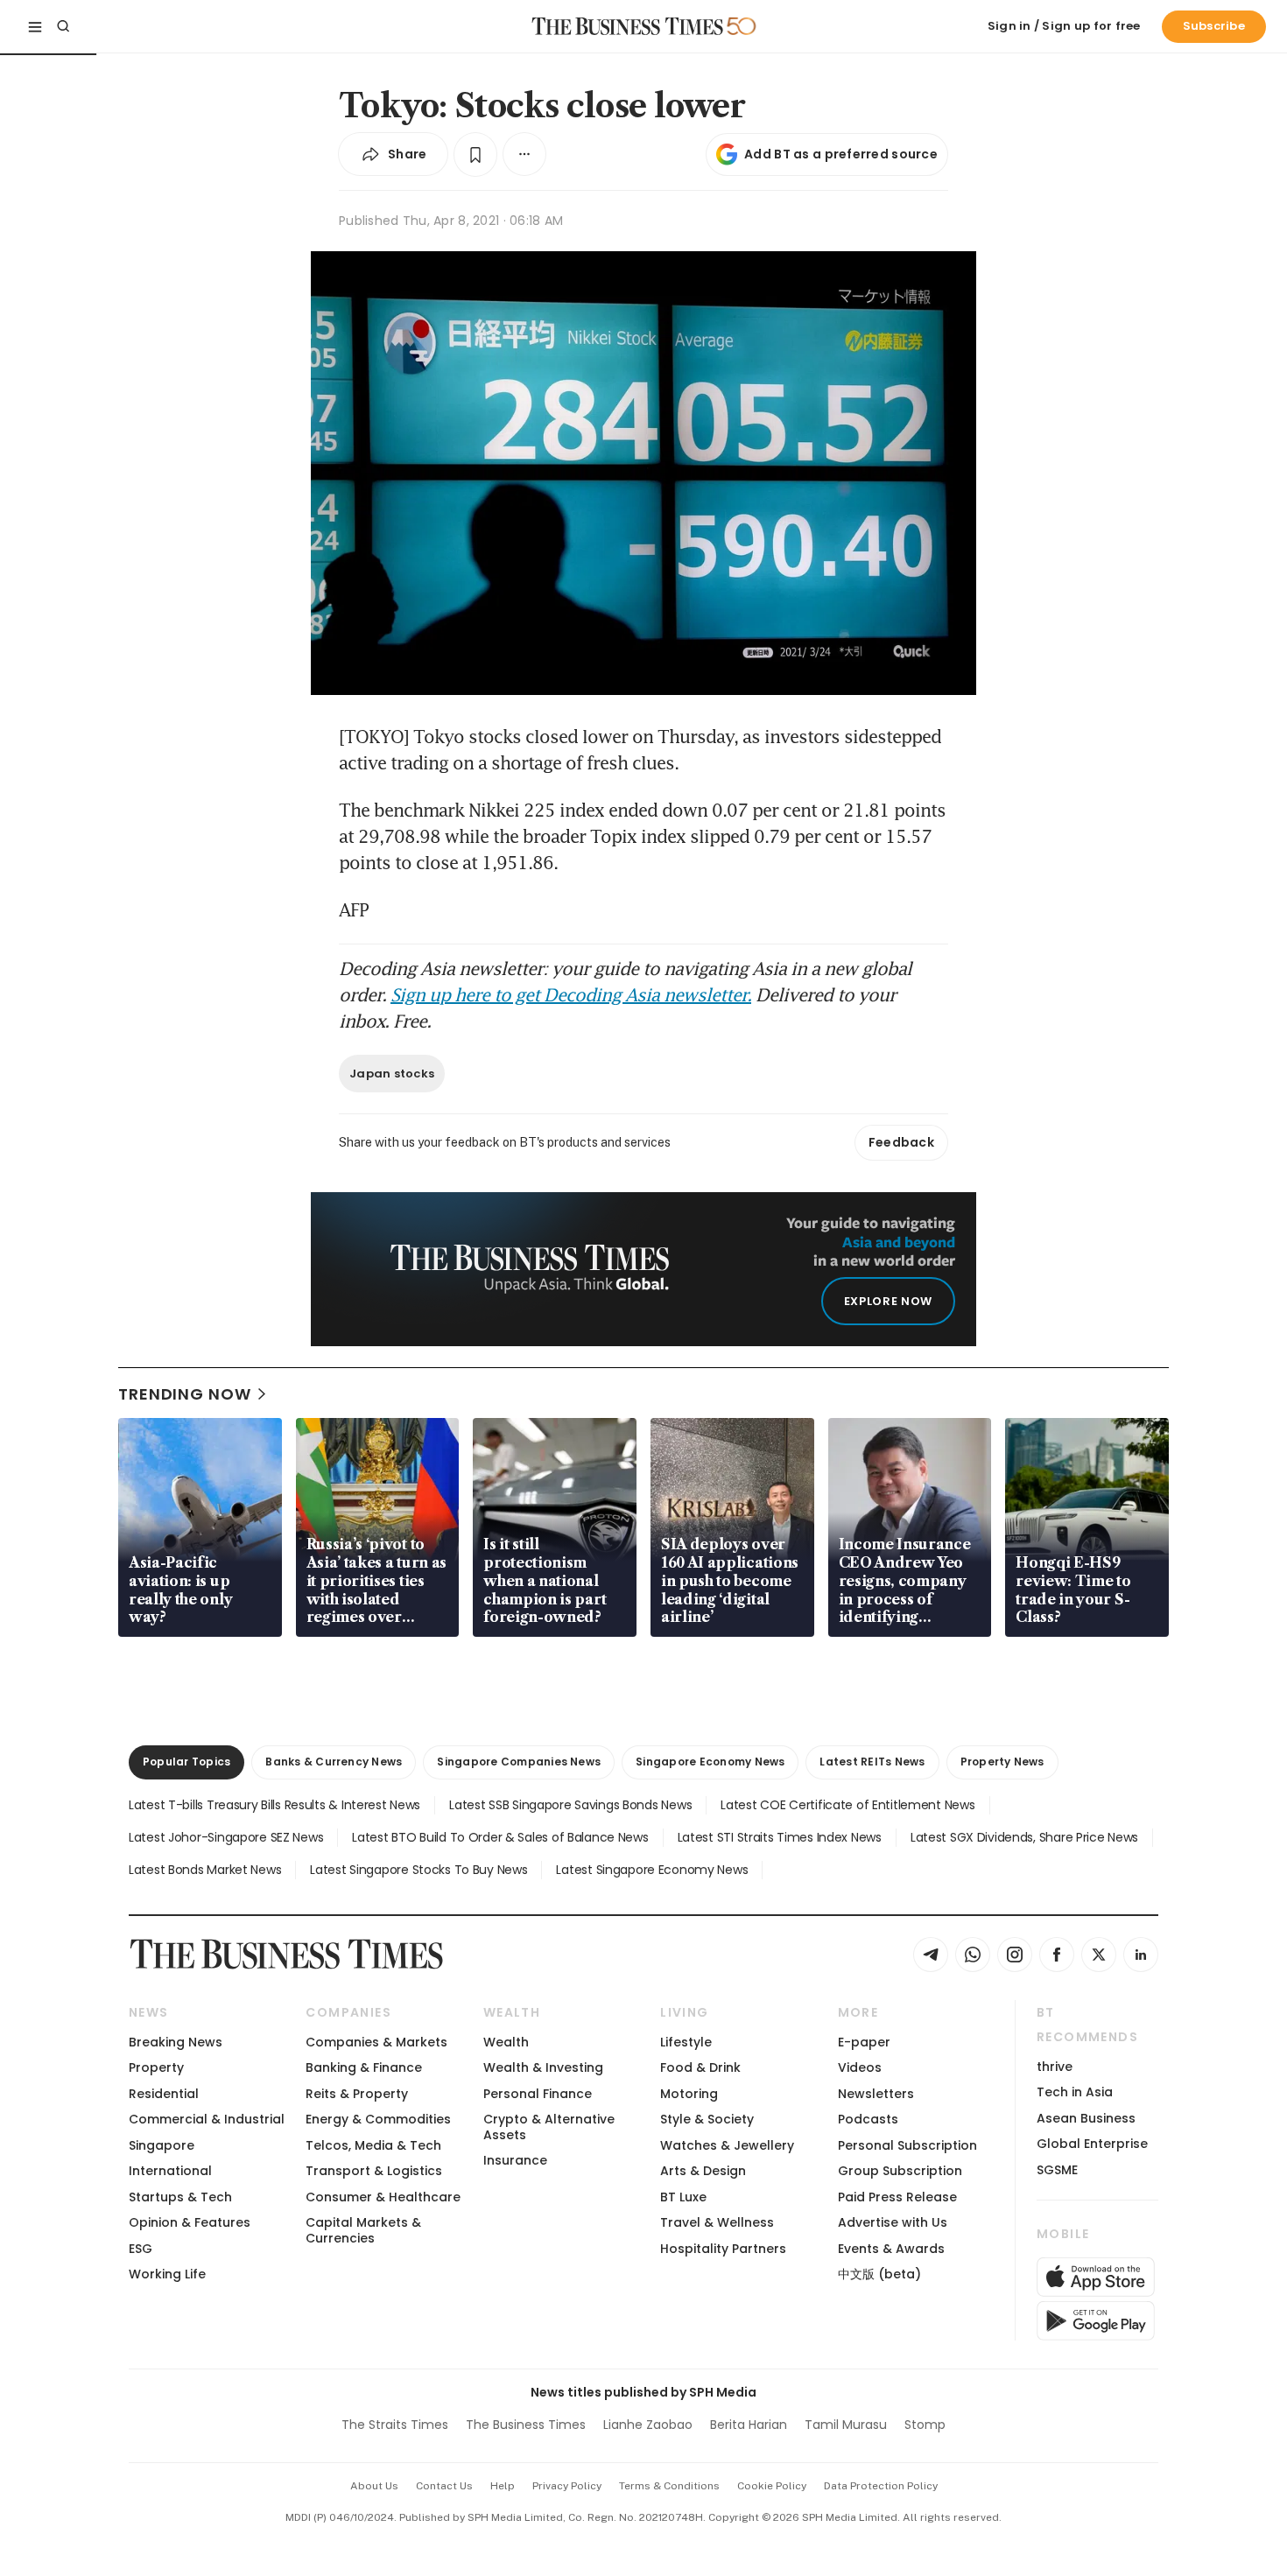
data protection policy (881, 2486)
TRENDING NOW (185, 1394)
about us (374, 2486)
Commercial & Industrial (207, 2119)
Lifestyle (686, 2042)
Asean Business (1086, 2118)
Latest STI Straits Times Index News (780, 1837)
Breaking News (176, 2042)
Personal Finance (538, 2094)
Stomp (925, 2425)
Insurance (515, 2160)
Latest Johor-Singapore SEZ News (226, 1837)
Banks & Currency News (334, 1762)
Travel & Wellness (717, 2222)
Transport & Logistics (374, 2171)
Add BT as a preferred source (841, 154)
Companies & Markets (376, 2042)
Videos (860, 2067)
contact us (444, 2486)
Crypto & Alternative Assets (549, 2127)
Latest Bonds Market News (205, 1870)
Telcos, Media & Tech (373, 2145)
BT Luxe (683, 2197)
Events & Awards (891, 2249)
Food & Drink (700, 2067)
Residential (164, 2094)
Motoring (689, 2094)
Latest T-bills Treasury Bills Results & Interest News (274, 1805)
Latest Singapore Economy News (652, 1870)
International (170, 2171)
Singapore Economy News (710, 1762)
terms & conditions (669, 2486)
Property (156, 2067)
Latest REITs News (872, 1762)
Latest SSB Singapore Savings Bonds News (570, 1805)
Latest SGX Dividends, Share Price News (1024, 1837)
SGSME (1057, 2170)
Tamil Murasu (846, 2425)
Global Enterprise (1092, 2144)
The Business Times (526, 2425)
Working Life (167, 2274)
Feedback (901, 1142)
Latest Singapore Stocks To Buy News (418, 1870)
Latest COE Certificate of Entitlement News (847, 1805)
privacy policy (567, 2486)
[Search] (63, 26)
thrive (1055, 2067)
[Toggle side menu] (35, 26)
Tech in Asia (1075, 2092)
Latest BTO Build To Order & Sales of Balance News (500, 1837)
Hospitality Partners (723, 2249)
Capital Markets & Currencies (363, 2230)
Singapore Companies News (519, 1762)
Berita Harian (749, 2425)
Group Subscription (900, 2171)
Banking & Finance (364, 2067)
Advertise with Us (893, 2222)
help (503, 2486)
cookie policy (772, 2486)
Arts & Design (703, 2171)
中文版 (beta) (879, 2274)
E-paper (864, 2042)
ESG (141, 2249)
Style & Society (707, 2119)
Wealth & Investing (543, 2067)
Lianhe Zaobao (648, 2425)
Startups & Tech (180, 2197)
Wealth (506, 2042)
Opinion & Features (190, 2222)
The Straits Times (395, 2425)
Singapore (162, 2145)
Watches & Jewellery (727, 2145)
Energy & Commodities (378, 2119)
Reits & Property (357, 2094)
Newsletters (876, 2094)
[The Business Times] (628, 26)
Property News (1002, 1762)
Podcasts (868, 2119)
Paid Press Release (897, 2197)
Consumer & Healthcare (383, 2197)
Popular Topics (186, 1762)
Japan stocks (392, 1074)
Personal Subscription (907, 2145)
